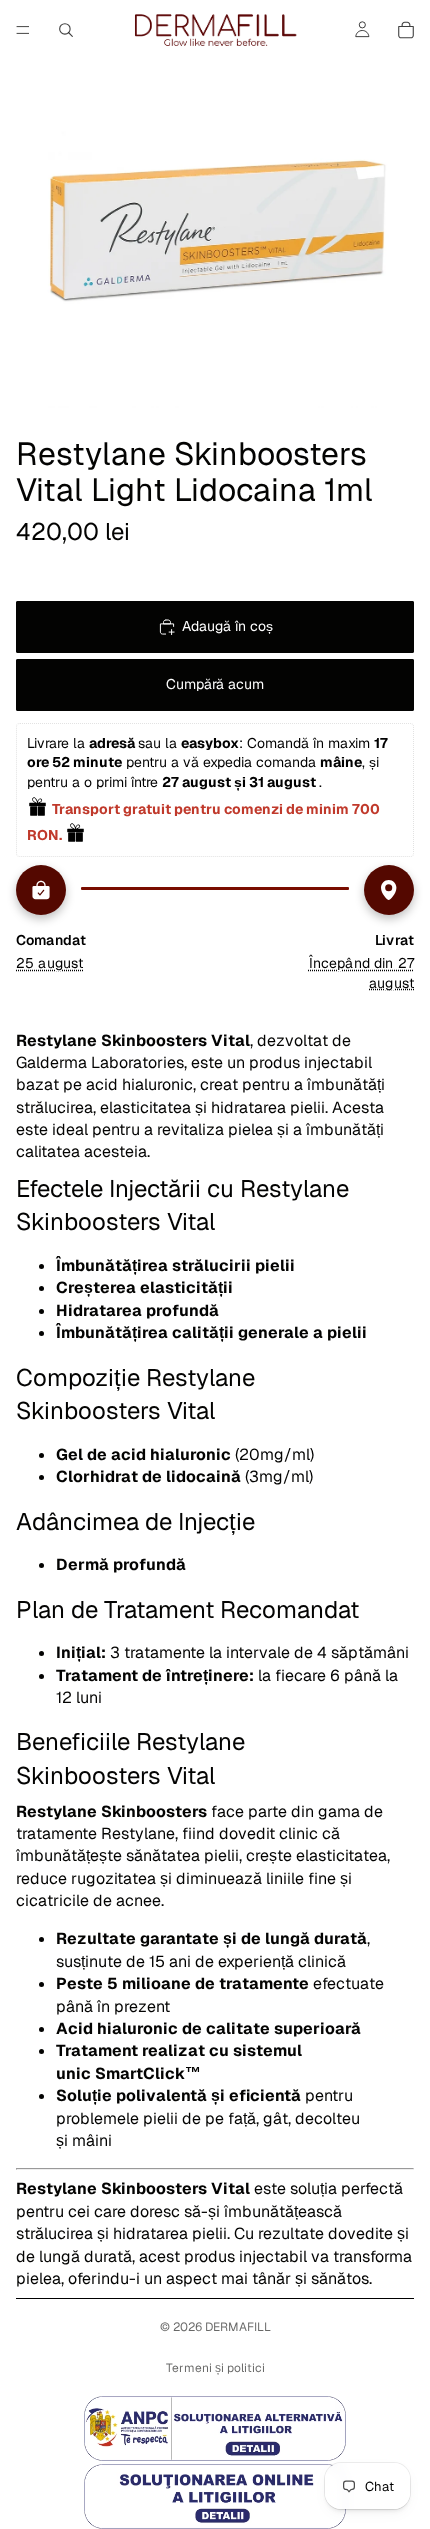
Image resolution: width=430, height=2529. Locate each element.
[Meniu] (23, 30)
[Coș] (406, 30)
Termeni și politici (215, 2368)
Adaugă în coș (227, 626)
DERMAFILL (238, 2327)
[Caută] (66, 30)
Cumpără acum (215, 684)
